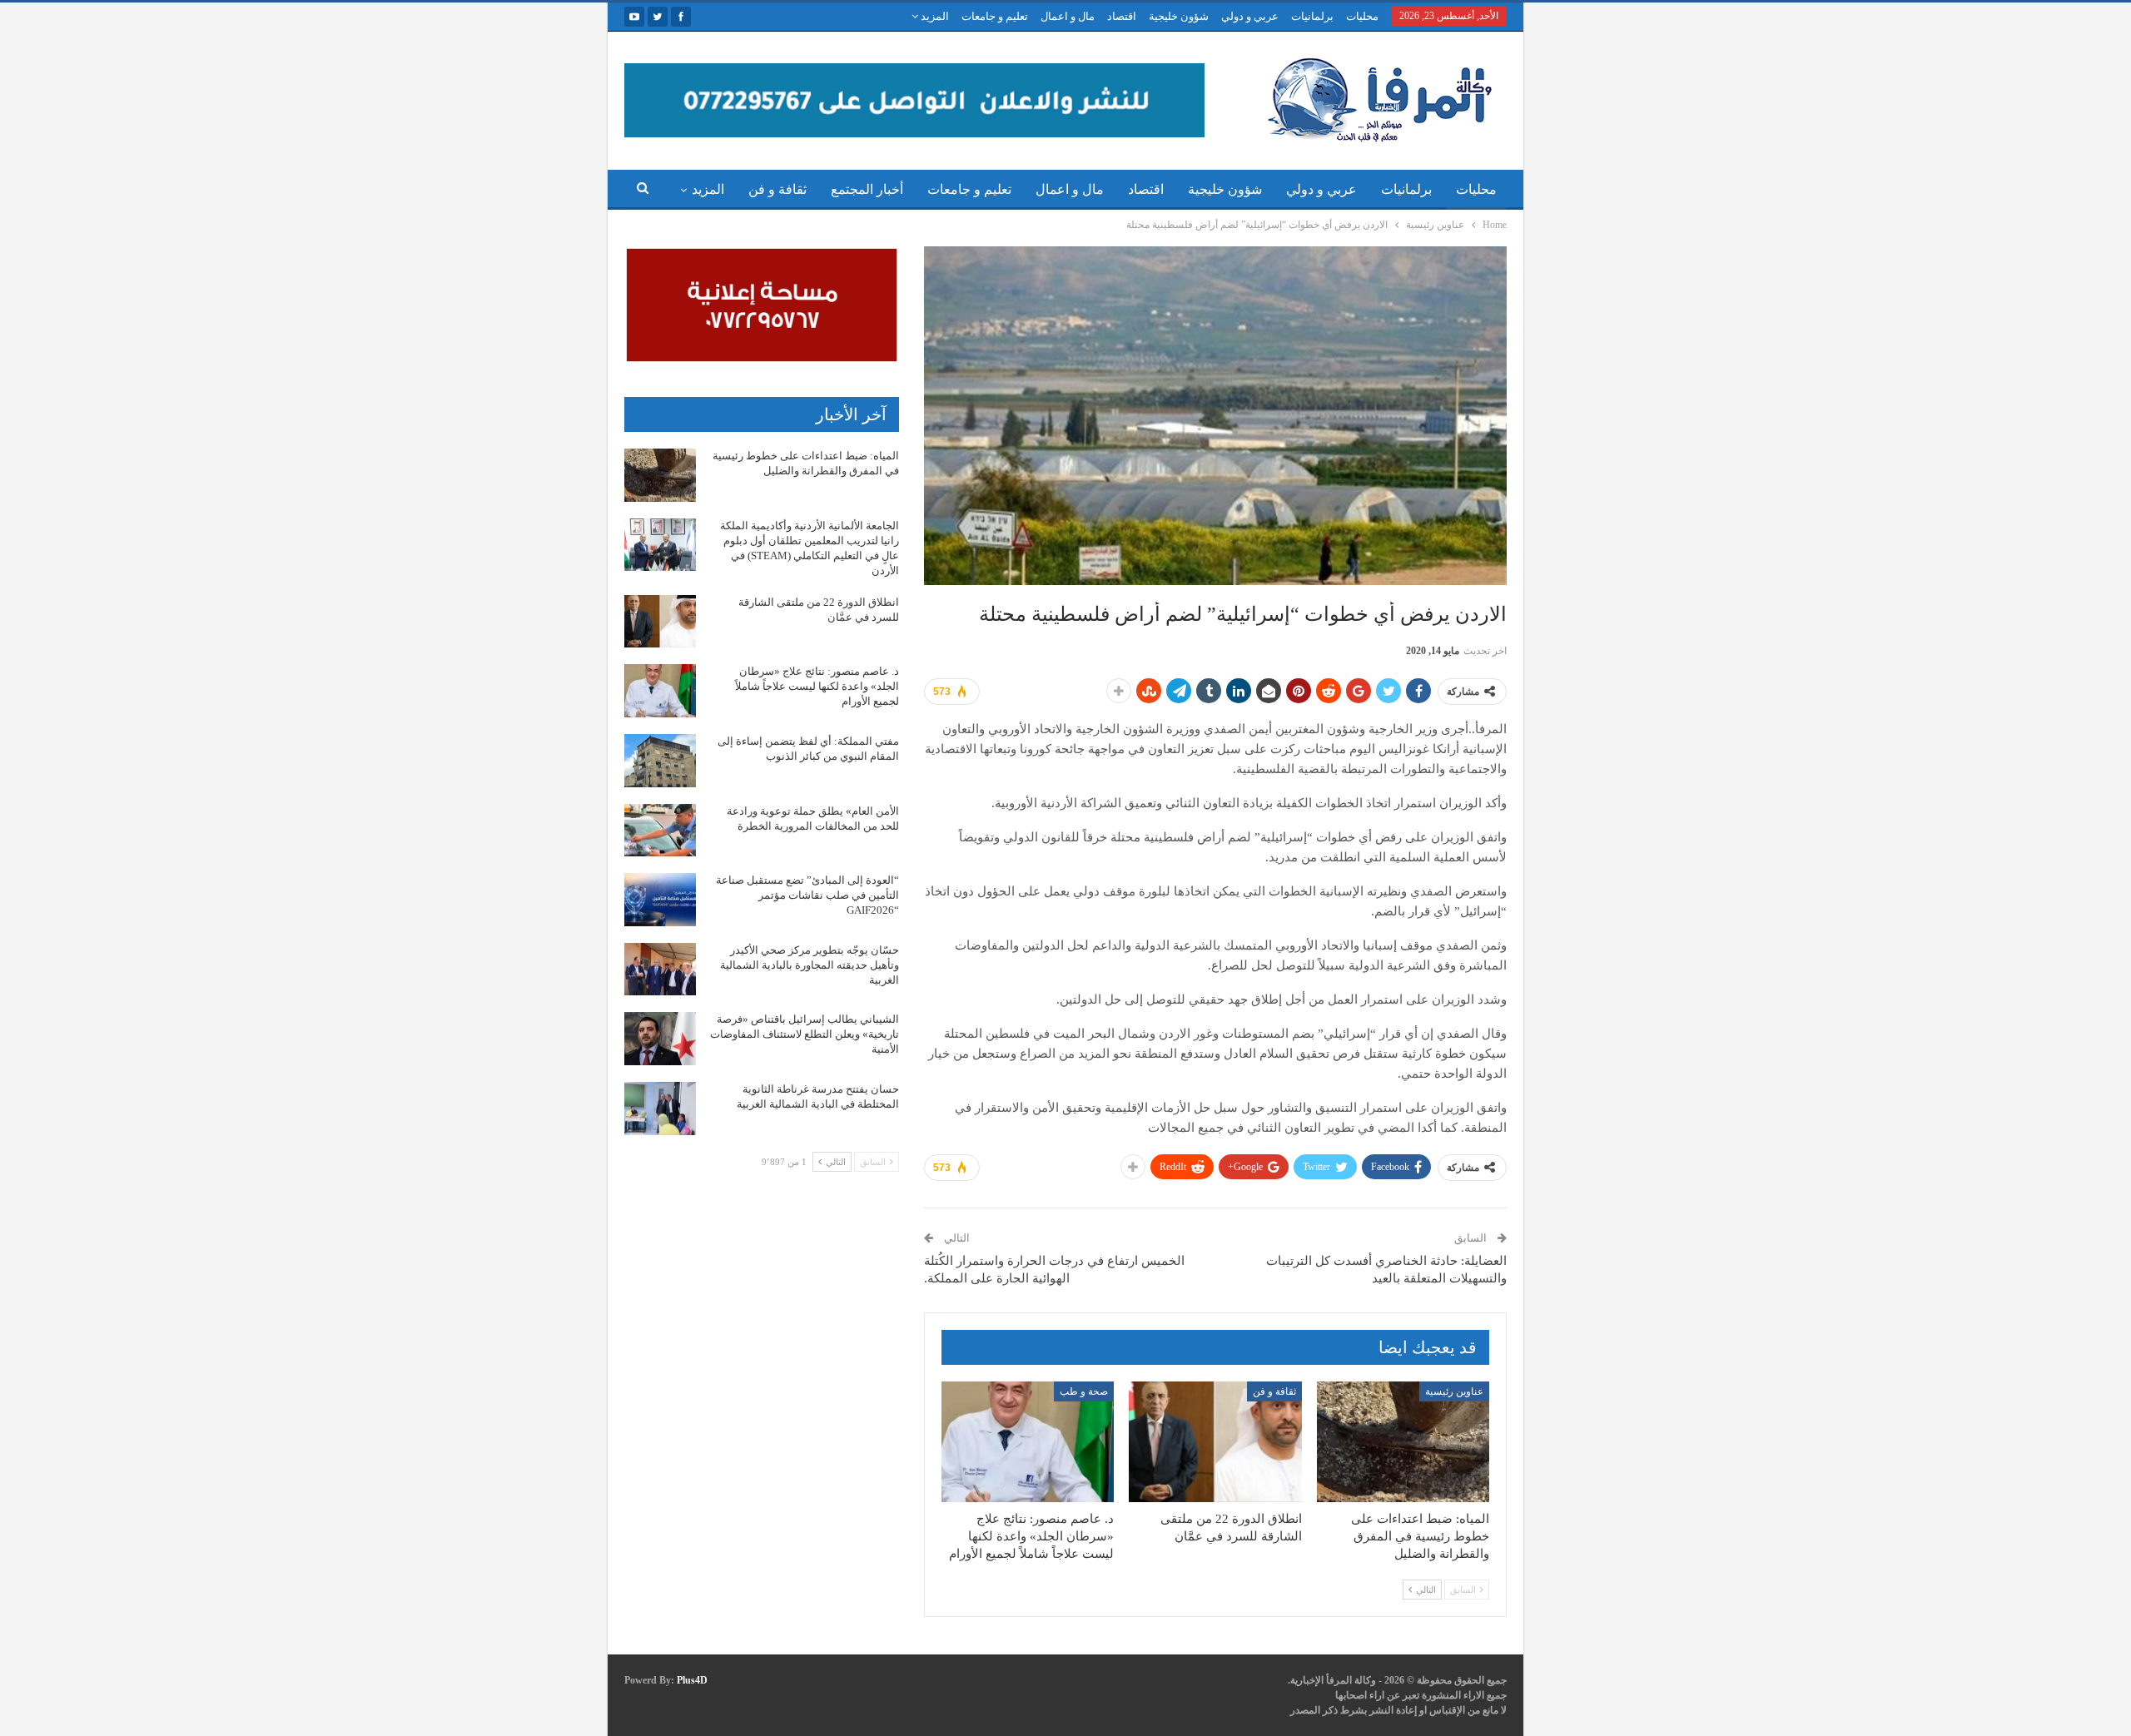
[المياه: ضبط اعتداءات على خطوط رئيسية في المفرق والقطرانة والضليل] (1403, 1442)
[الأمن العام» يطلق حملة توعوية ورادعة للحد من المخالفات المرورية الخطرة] (660, 831)
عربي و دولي (1250, 16)
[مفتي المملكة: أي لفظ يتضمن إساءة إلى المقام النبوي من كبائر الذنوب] (660, 761)
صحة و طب (1084, 1391)
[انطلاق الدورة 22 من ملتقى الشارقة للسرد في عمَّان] (1215, 1442)
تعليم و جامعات (995, 16)
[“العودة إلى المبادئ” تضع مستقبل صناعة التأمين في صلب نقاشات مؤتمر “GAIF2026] (660, 900)
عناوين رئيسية (1454, 1391)
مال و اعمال (1068, 16)
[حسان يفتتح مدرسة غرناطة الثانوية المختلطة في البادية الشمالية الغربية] (660, 1109)
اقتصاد (1122, 16)
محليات (1362, 16)
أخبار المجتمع (867, 189)
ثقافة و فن (777, 189)
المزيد (934, 16)
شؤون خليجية (1179, 16)
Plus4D (692, 1680)
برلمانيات (1312, 16)
